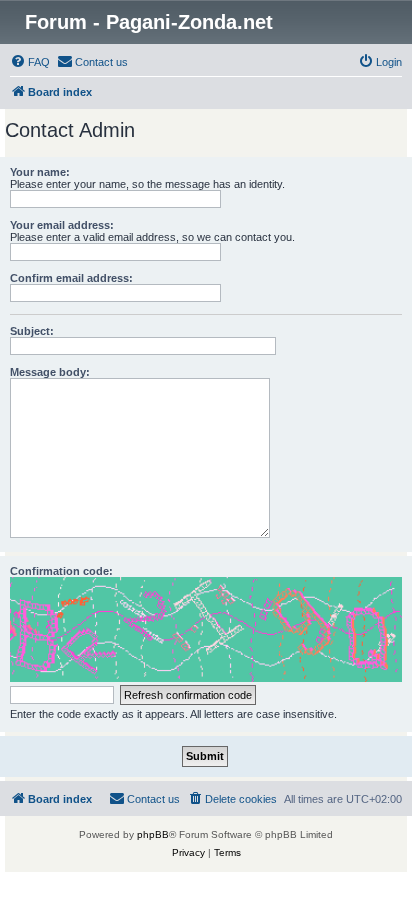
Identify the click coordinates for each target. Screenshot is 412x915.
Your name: (40, 172)
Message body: (50, 372)
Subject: (32, 331)
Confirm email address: (71, 278)
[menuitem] (30, 62)
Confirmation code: (61, 571)
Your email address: (62, 225)
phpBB (153, 834)
